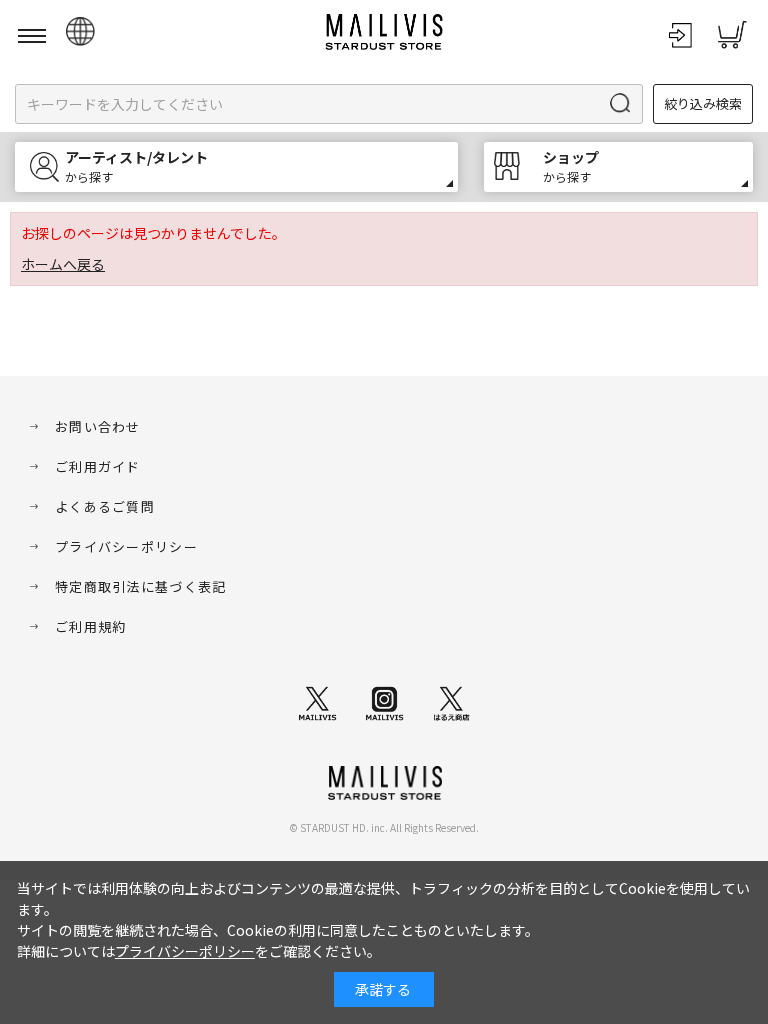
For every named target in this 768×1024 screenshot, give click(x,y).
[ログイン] (680, 35)
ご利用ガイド (98, 466)
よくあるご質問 (105, 506)
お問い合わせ (98, 426)
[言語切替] (80, 32)
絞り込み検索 (703, 103)
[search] (621, 104)
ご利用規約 (91, 626)
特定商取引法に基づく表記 (141, 586)
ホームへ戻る (63, 264)
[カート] (732, 35)
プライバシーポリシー (126, 546)
